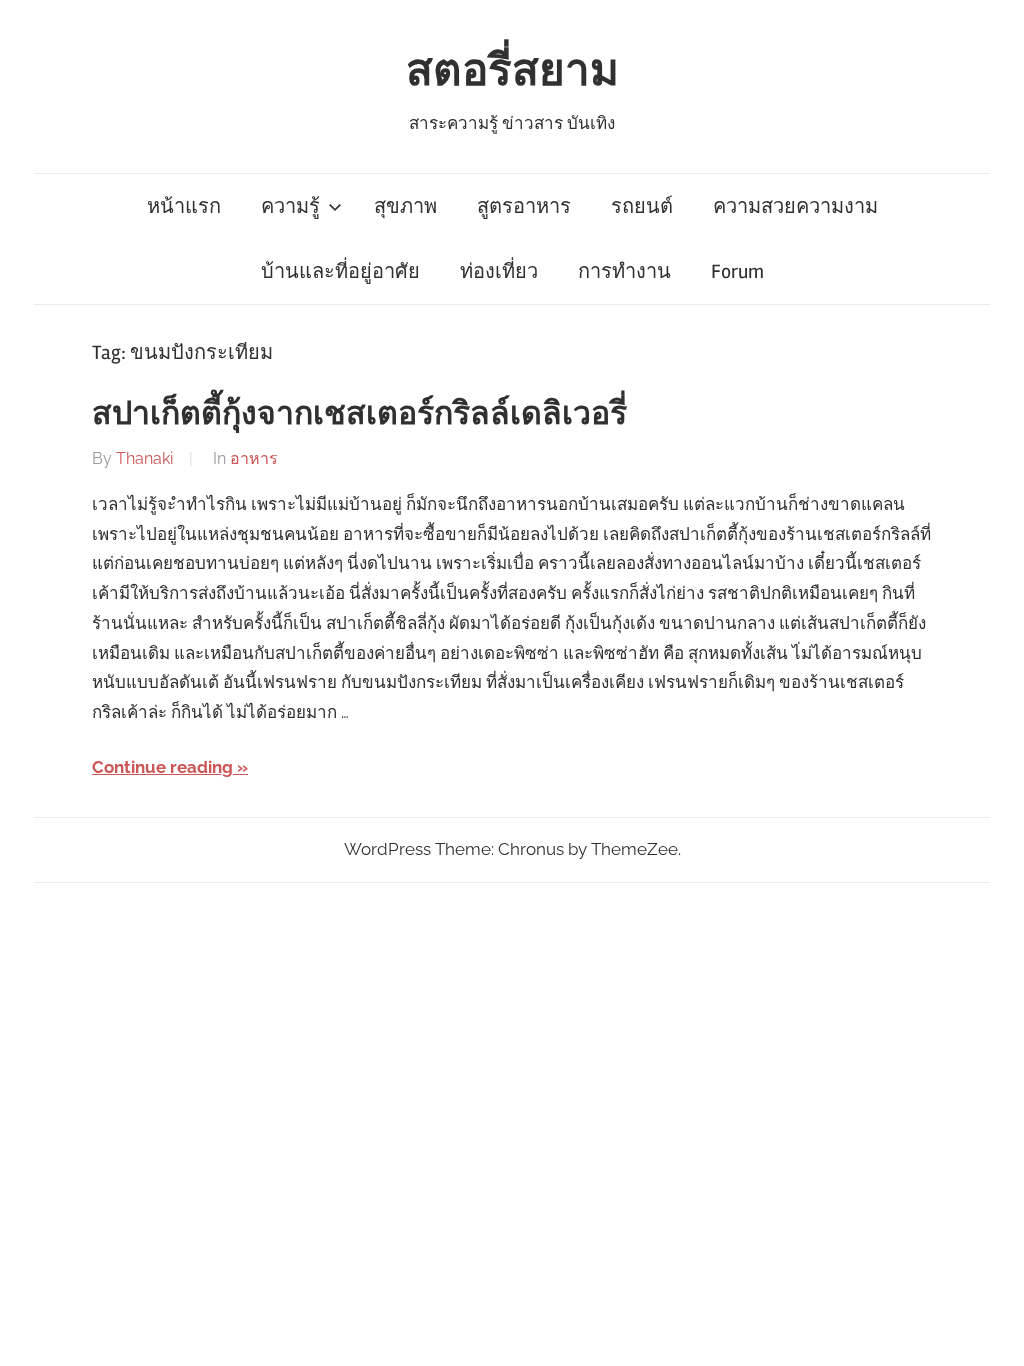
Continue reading (162, 767)
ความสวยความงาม (795, 206)
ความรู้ (290, 206)
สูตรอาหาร (524, 206)
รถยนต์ (642, 206)
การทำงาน (624, 271)
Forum (737, 271)
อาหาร (254, 458)
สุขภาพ (405, 206)
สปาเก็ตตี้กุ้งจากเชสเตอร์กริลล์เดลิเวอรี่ (359, 413)
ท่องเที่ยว (499, 271)
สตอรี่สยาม (512, 71)
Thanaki (144, 458)
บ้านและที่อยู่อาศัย (340, 271)
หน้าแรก (184, 206)
